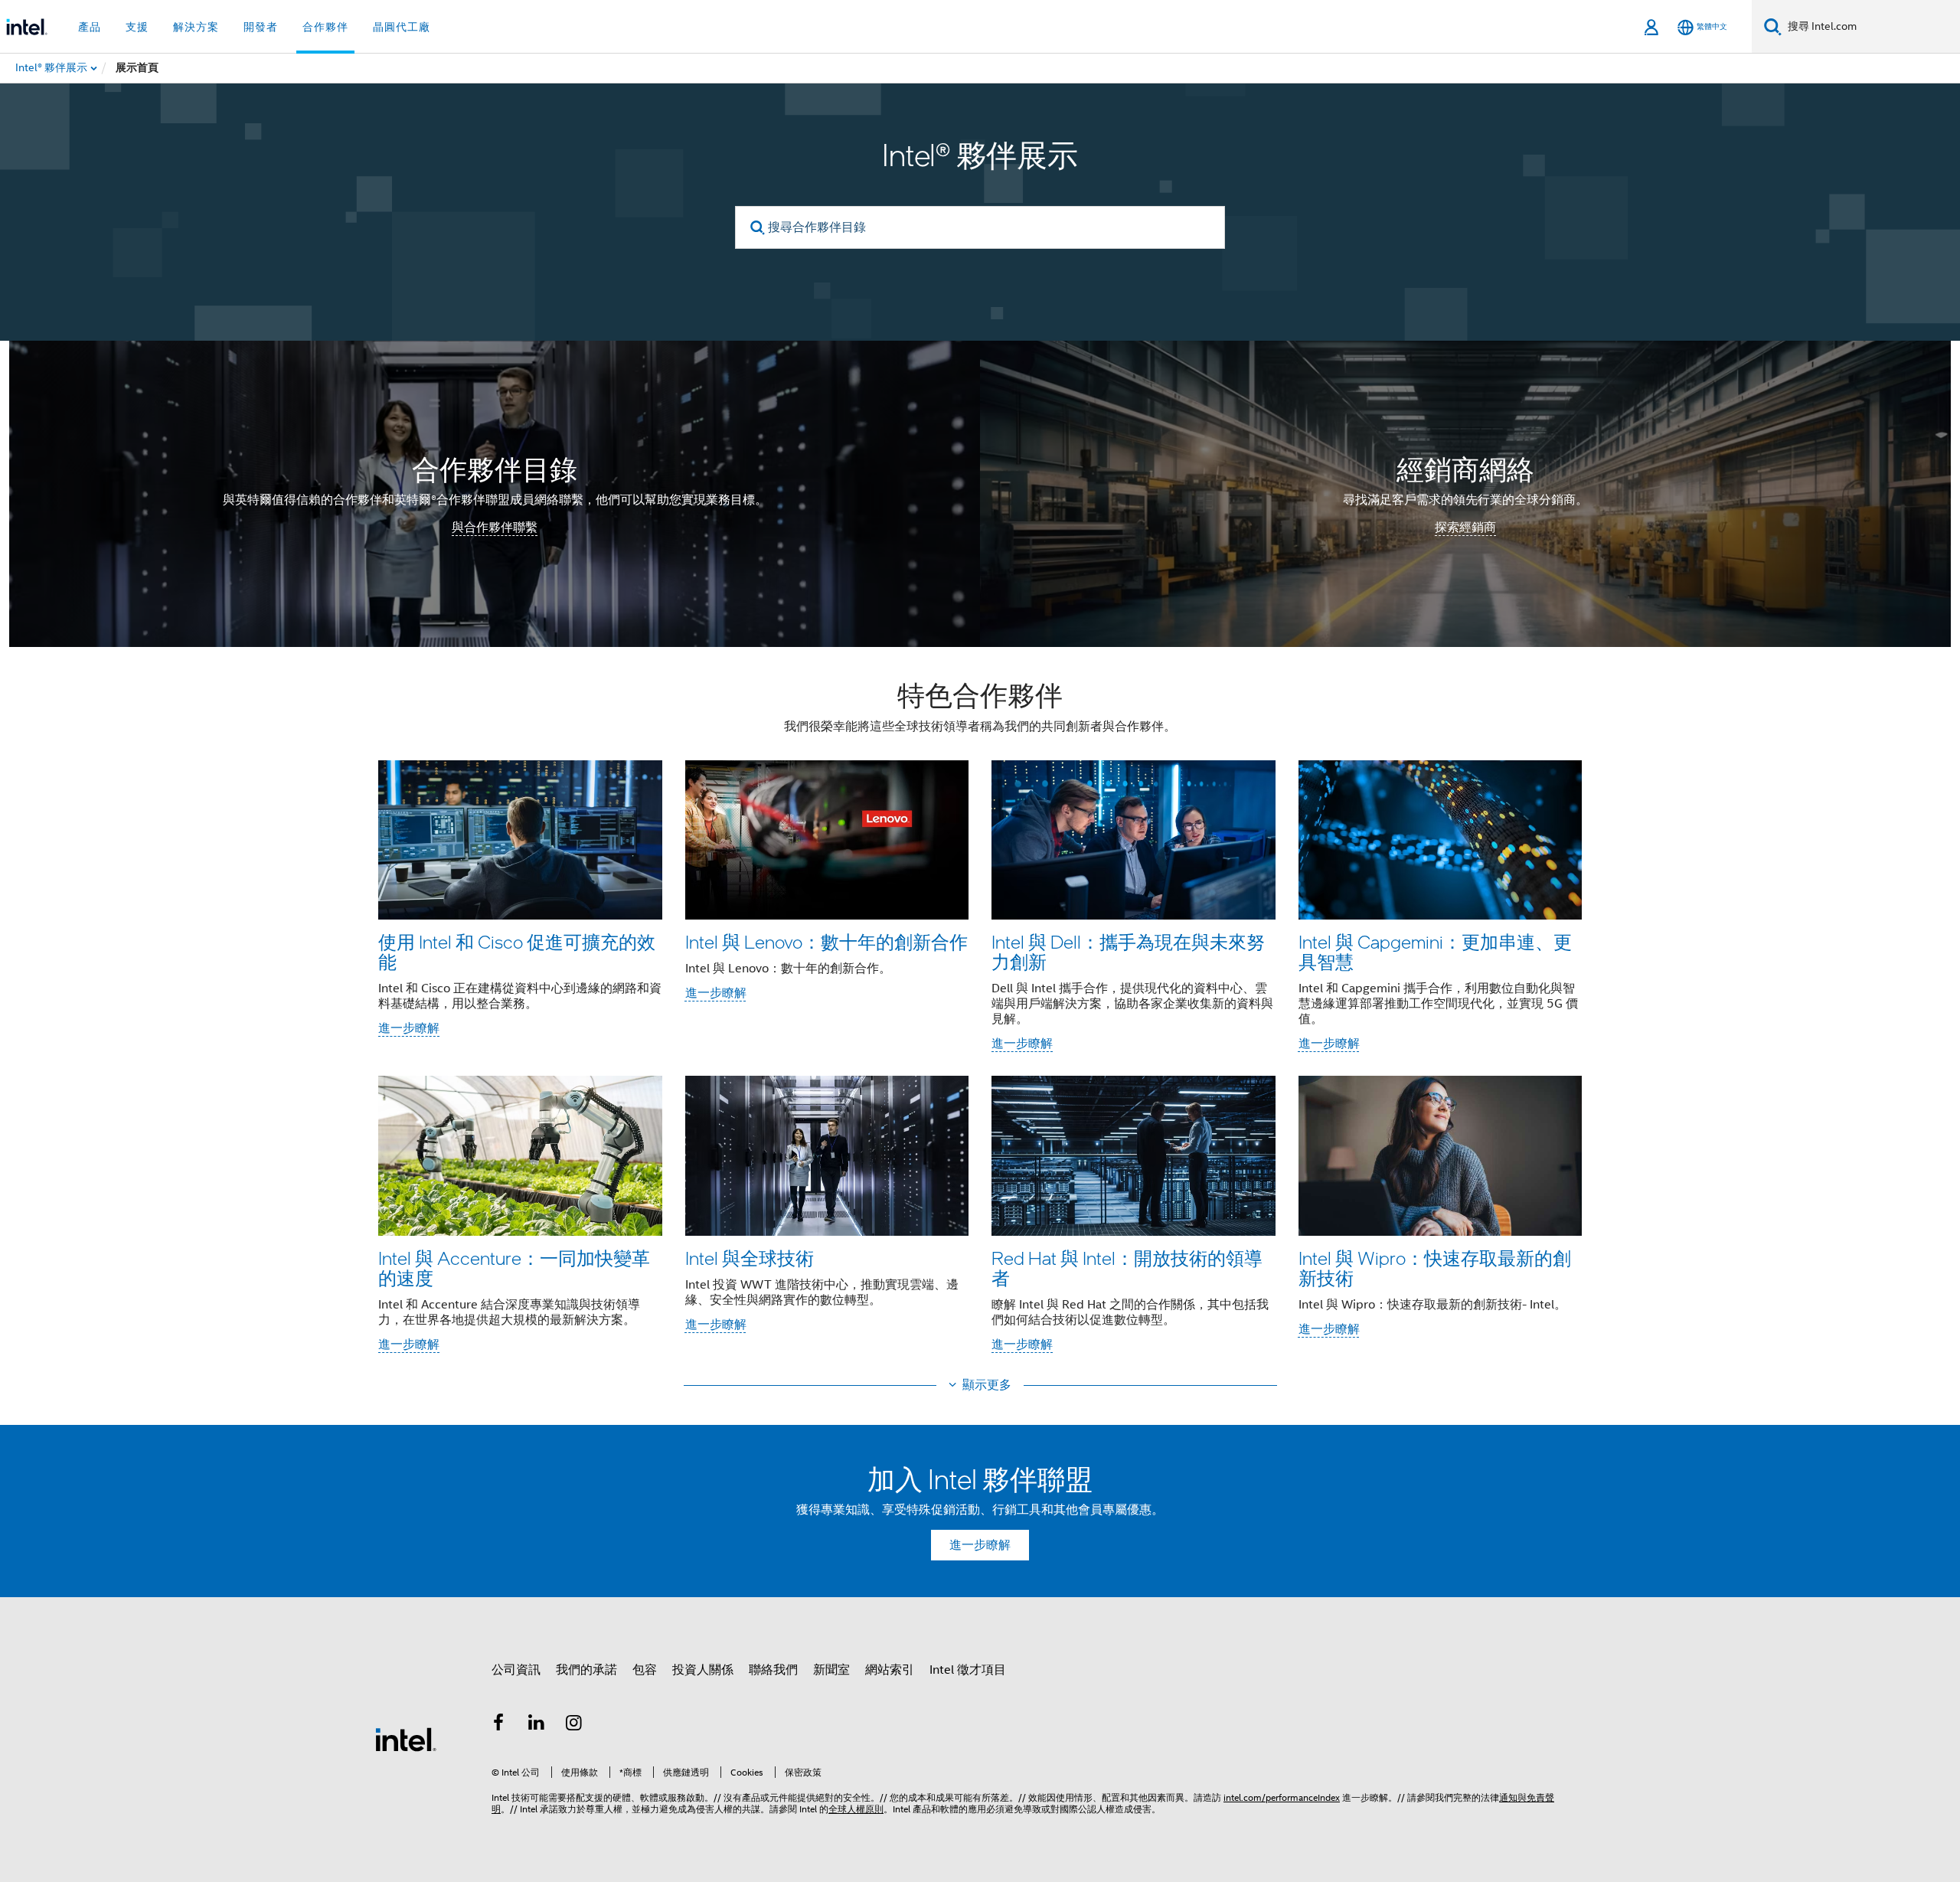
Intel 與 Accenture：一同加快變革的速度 (514, 1268)
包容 (645, 1670)
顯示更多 (987, 1385)
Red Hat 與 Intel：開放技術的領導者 (1127, 1268)
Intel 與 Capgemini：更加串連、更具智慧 (1435, 951)
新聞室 (831, 1670)
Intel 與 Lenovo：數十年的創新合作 (826, 941)
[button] (980, 1021)
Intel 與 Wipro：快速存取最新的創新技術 (1435, 1268)
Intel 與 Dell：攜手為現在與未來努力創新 (1128, 951)
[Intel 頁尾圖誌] (406, 1739)
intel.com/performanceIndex (1282, 1797)
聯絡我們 (773, 1670)
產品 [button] (90, 27)
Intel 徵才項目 (968, 1670)
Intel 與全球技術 (750, 1258)
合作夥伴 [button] (325, 27)
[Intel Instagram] (574, 1725)
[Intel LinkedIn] (537, 1725)
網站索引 (890, 1670)
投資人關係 (703, 1670)
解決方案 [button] (196, 27)
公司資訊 (516, 1670)
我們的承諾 (586, 1670)
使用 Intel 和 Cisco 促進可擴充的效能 (517, 951)
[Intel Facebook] (498, 1725)
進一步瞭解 (409, 1028)
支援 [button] (137, 27)
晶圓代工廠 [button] (402, 27)
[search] (758, 228)
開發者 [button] (261, 27)
